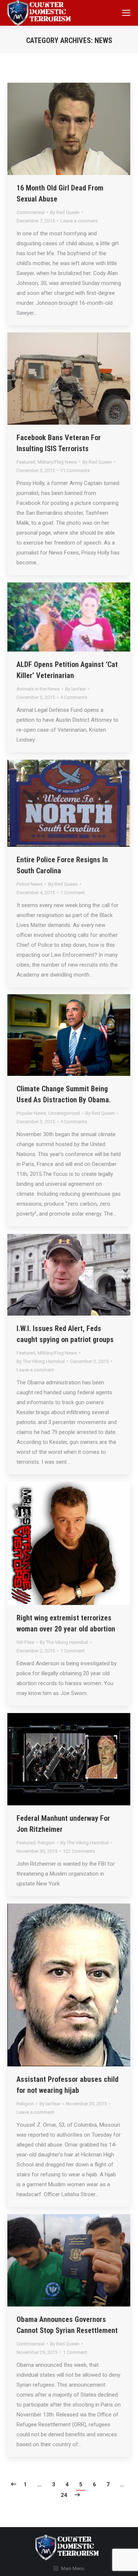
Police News (30, 884)
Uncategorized (64, 1113)
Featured (26, 462)
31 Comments (75, 470)
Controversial (31, 212)
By (65, 212)
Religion (46, 1843)
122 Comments (79, 1851)
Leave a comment (79, 221)
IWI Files (25, 1642)
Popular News (31, 1113)
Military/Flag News (57, 462)
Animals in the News (38, 689)
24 (64, 2495)
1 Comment (72, 893)
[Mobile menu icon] (126, 13)
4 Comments (74, 697)
